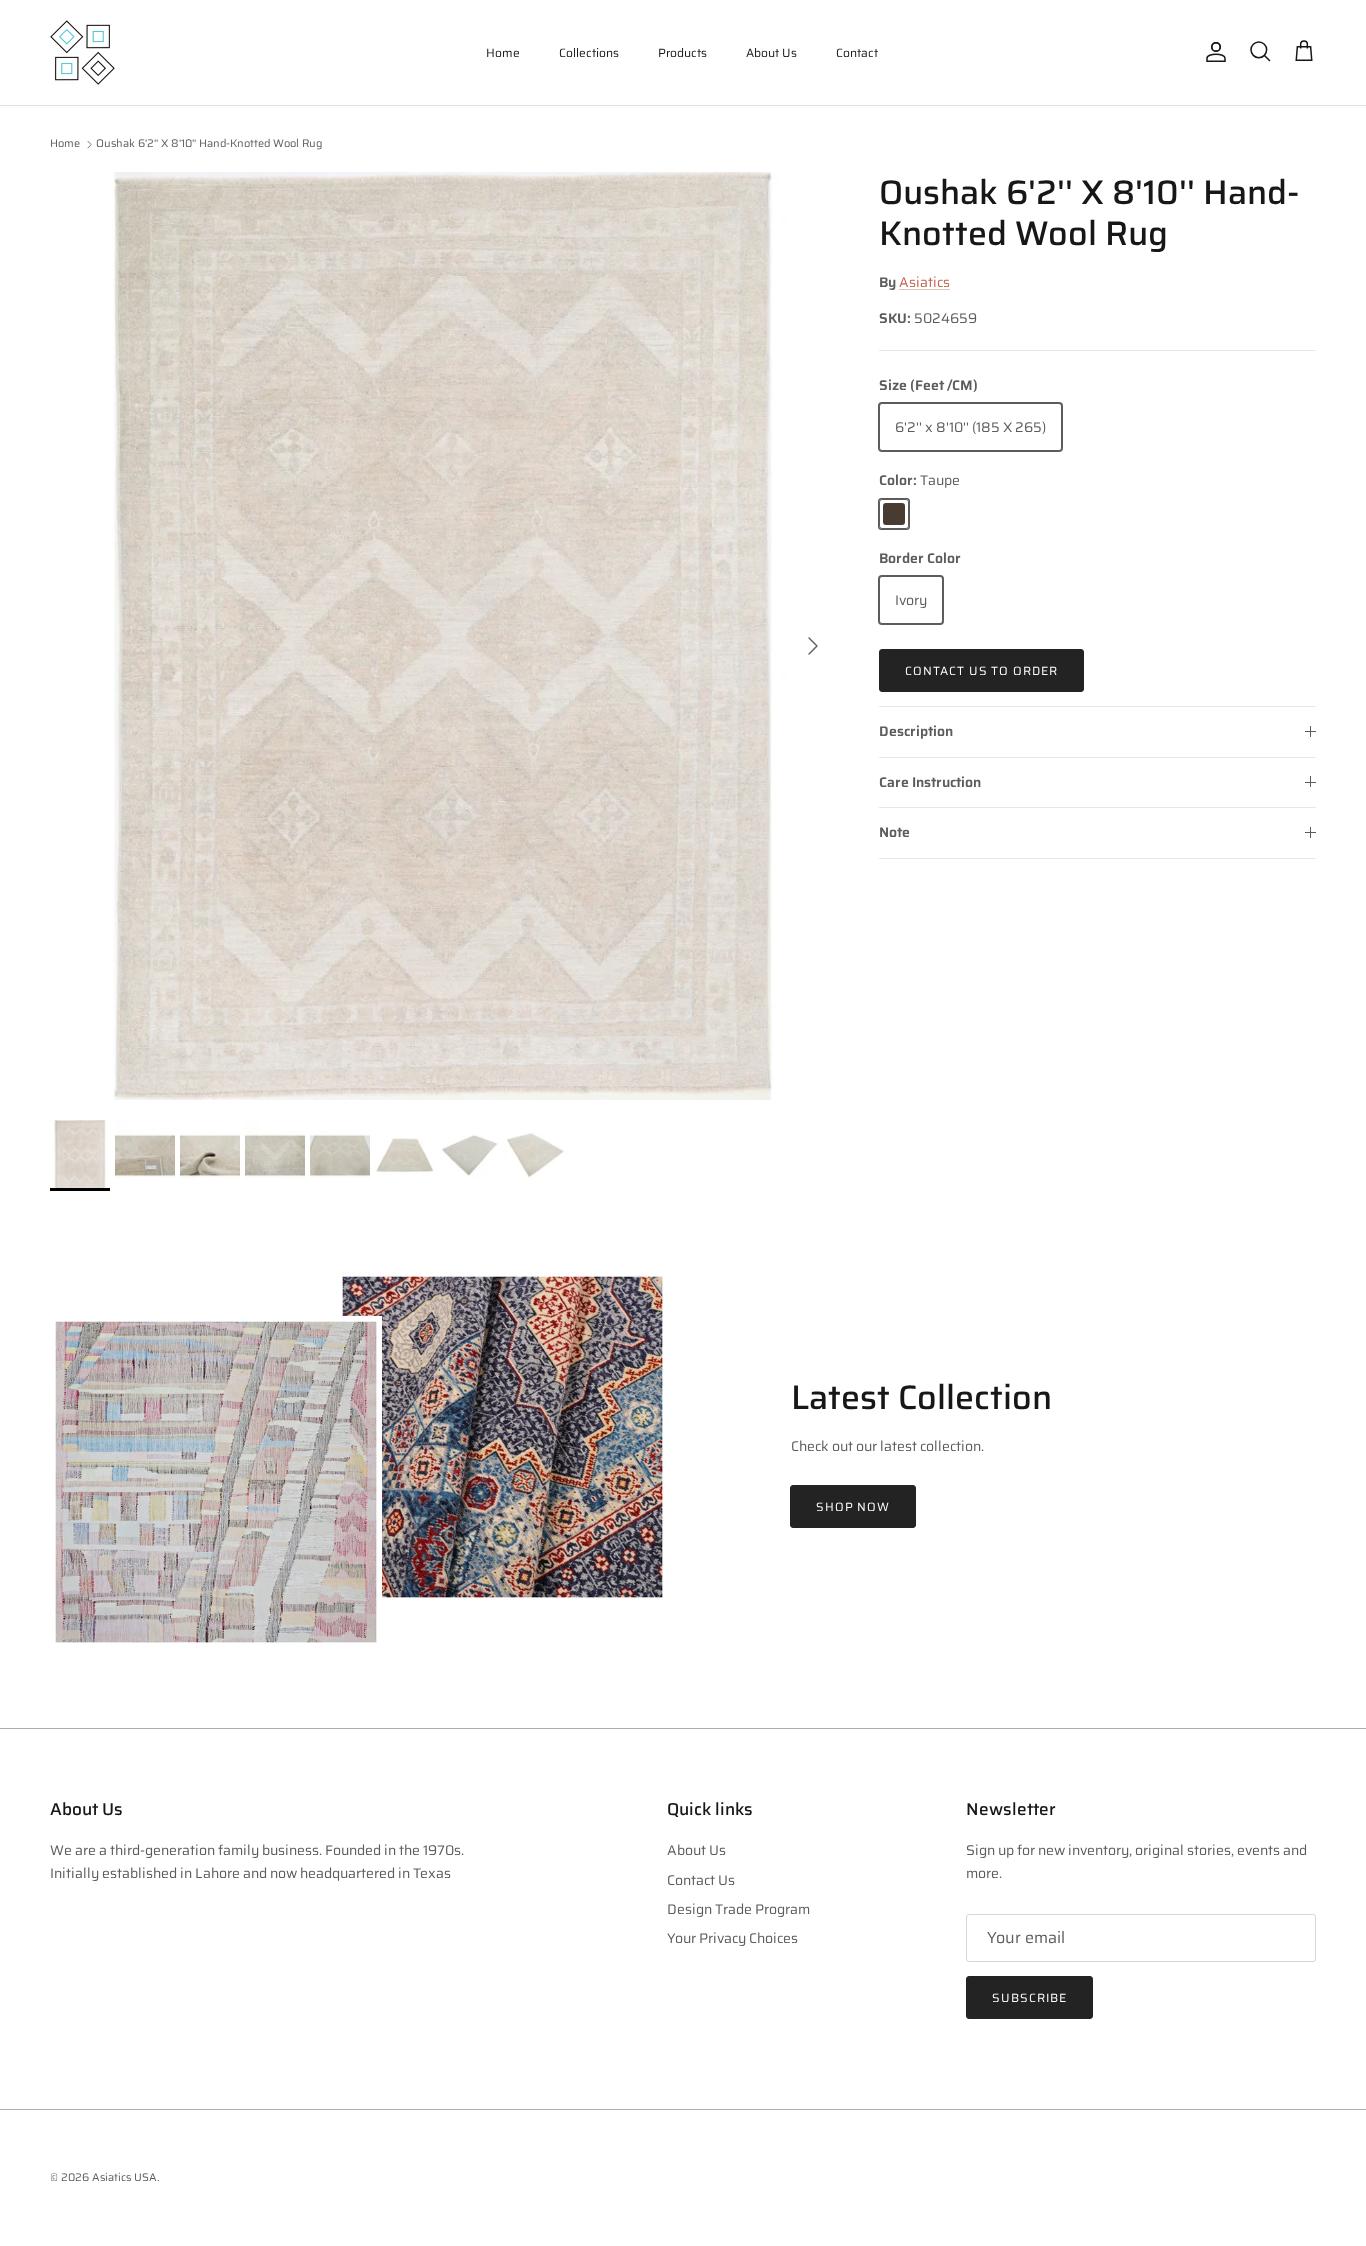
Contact (857, 52)
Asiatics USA (124, 2177)
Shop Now (853, 1506)
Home (503, 52)
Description (916, 731)
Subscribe (1029, 1997)
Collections (589, 52)
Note (894, 832)
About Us (771, 52)
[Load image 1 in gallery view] (442, 636)
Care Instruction (930, 782)
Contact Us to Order (981, 670)
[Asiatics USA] (82, 52)
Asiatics (924, 282)
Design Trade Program (738, 1909)
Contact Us (701, 1880)
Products (682, 52)
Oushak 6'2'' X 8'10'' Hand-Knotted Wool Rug (209, 144)
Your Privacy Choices (732, 1938)
